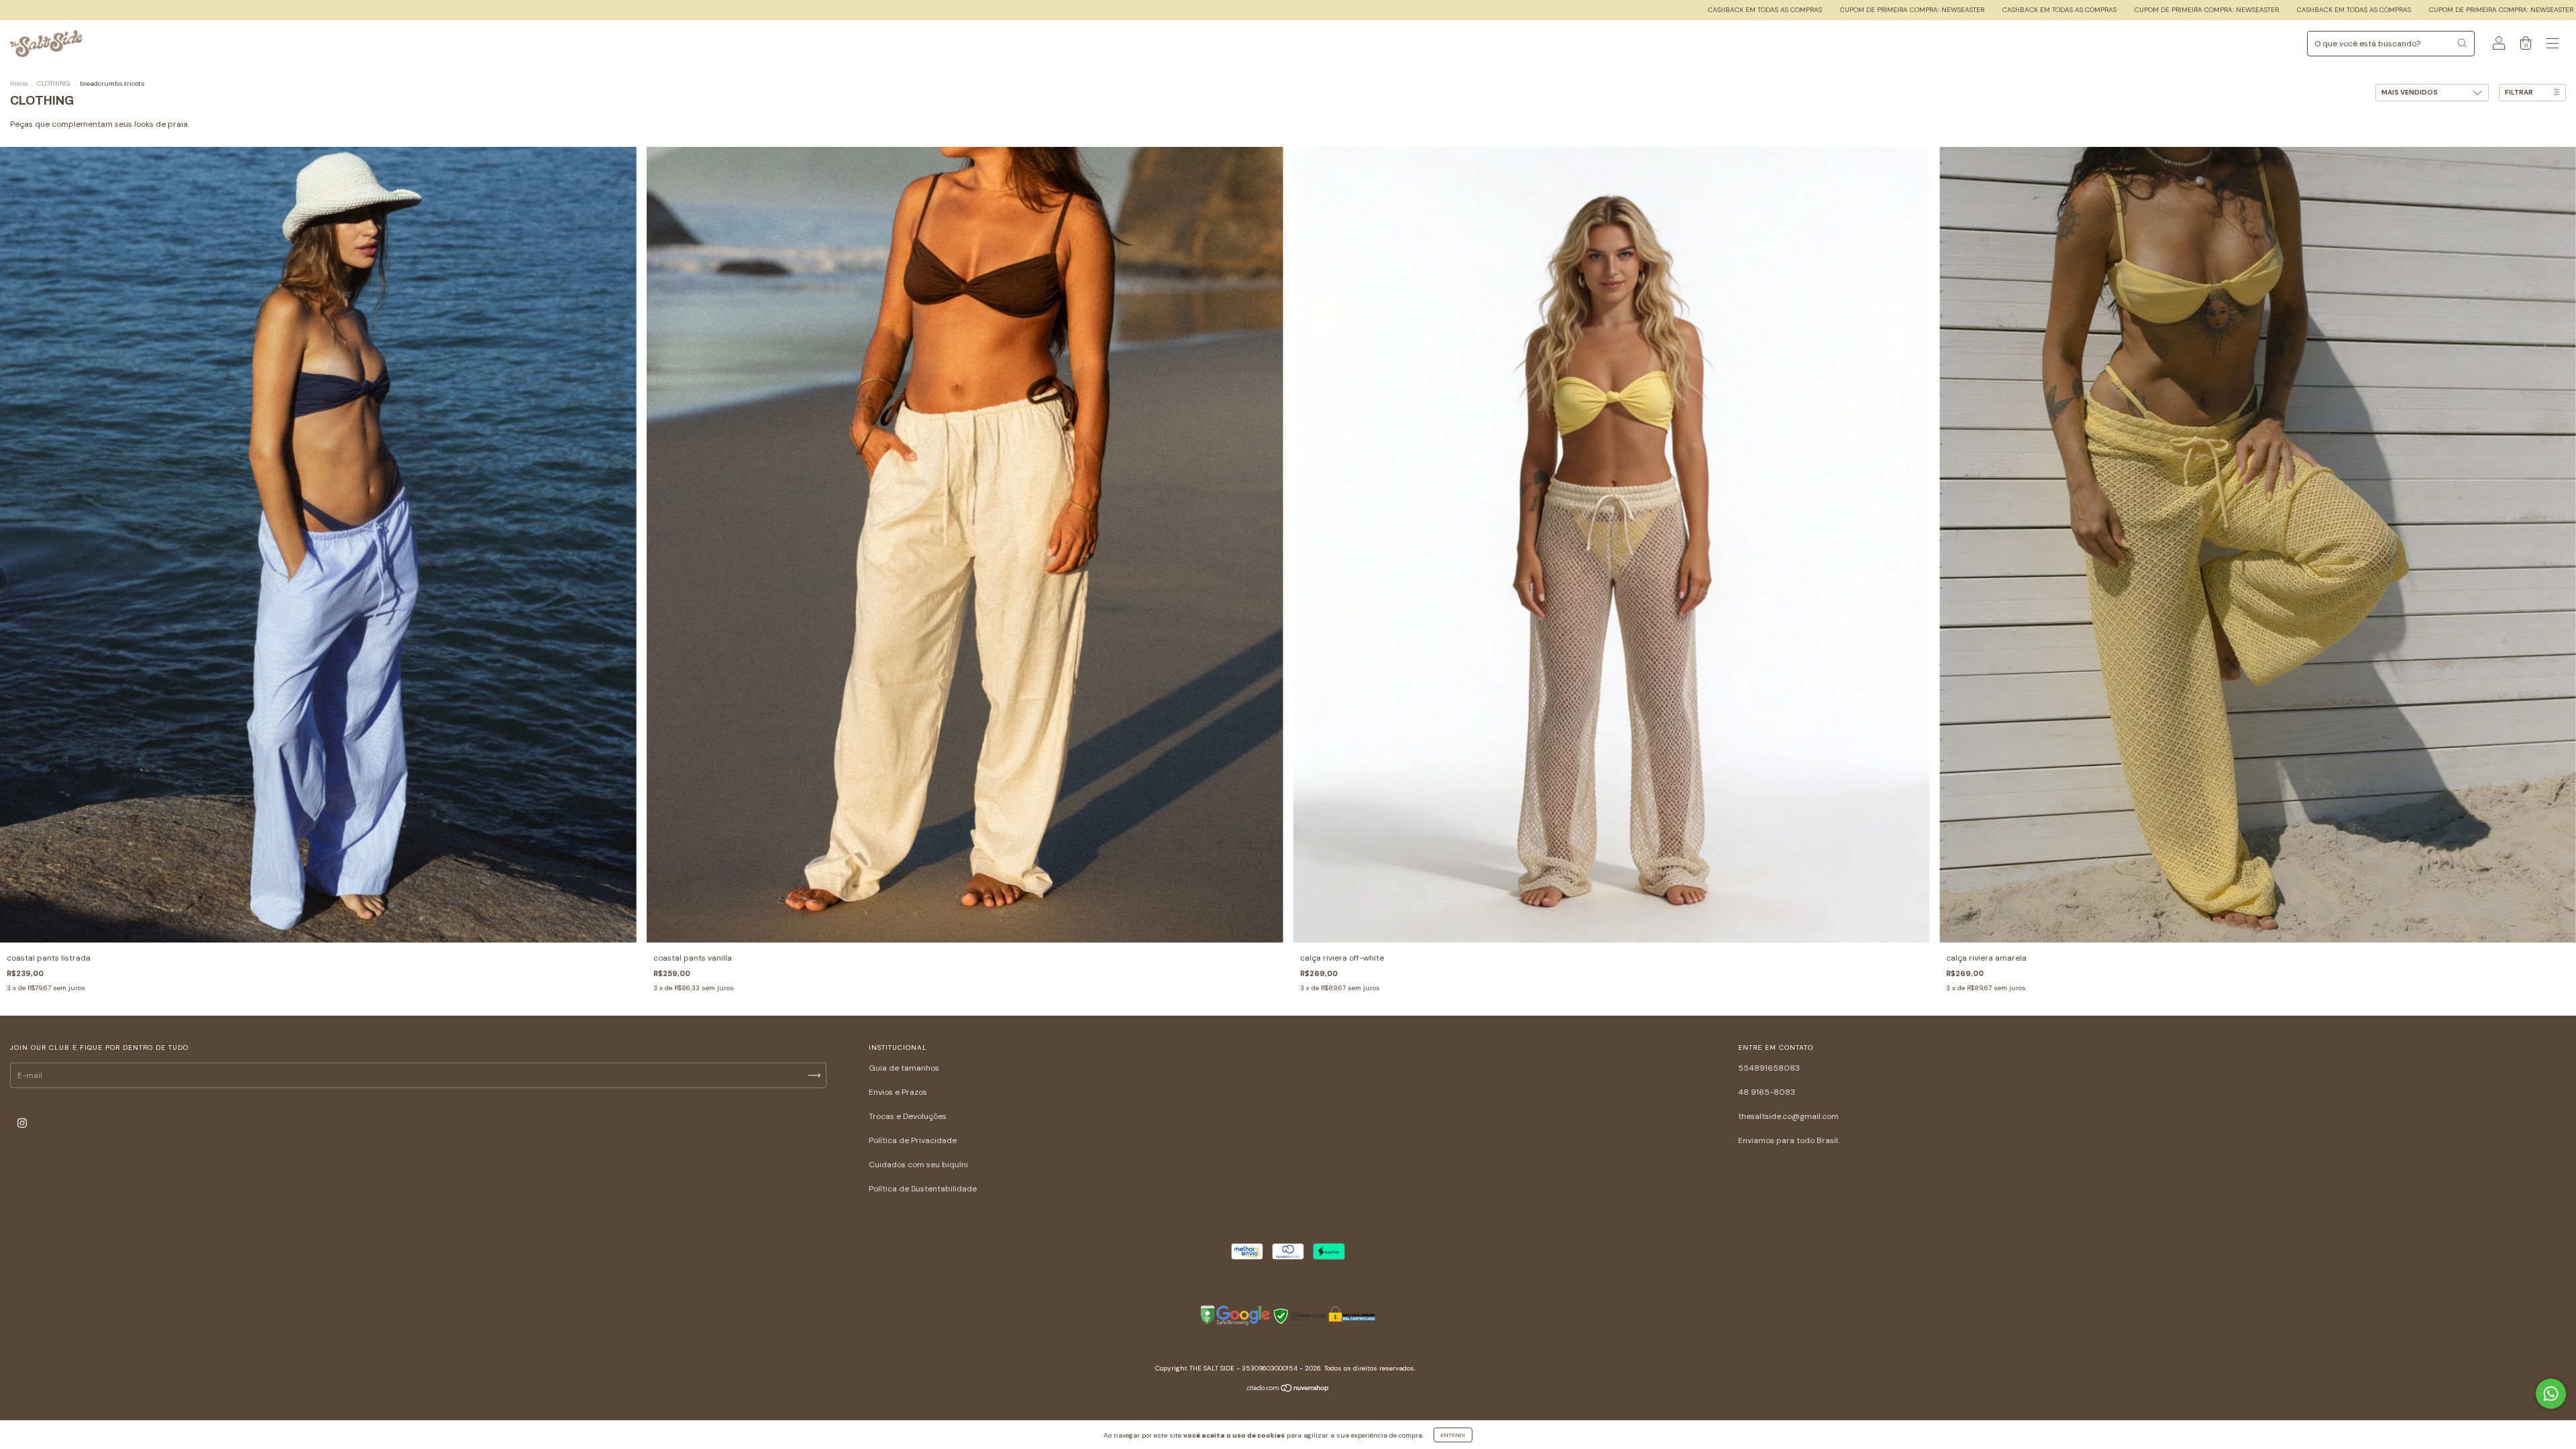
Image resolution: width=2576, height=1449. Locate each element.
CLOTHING (54, 84)
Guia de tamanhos (904, 1068)
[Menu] (2553, 46)
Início (19, 84)
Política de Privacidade (913, 1140)
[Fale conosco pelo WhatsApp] (2551, 1394)
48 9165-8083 (1767, 1092)
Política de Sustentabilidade (923, 1189)
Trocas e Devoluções (908, 1116)
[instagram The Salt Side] (22, 1124)
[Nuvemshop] (1288, 1390)
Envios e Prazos (898, 1092)
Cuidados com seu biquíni (918, 1165)
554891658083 (1769, 1068)
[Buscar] (2462, 43)
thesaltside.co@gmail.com (1788, 1116)
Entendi (1453, 1435)
